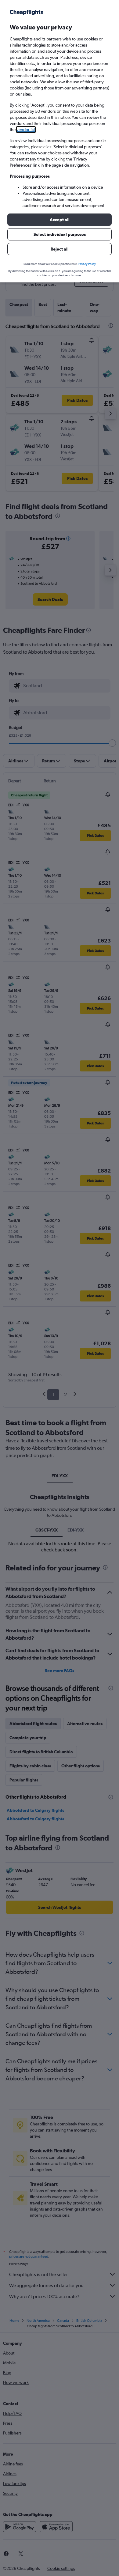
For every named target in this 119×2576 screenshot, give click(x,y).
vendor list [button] (26, 130)
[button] (60, 220)
